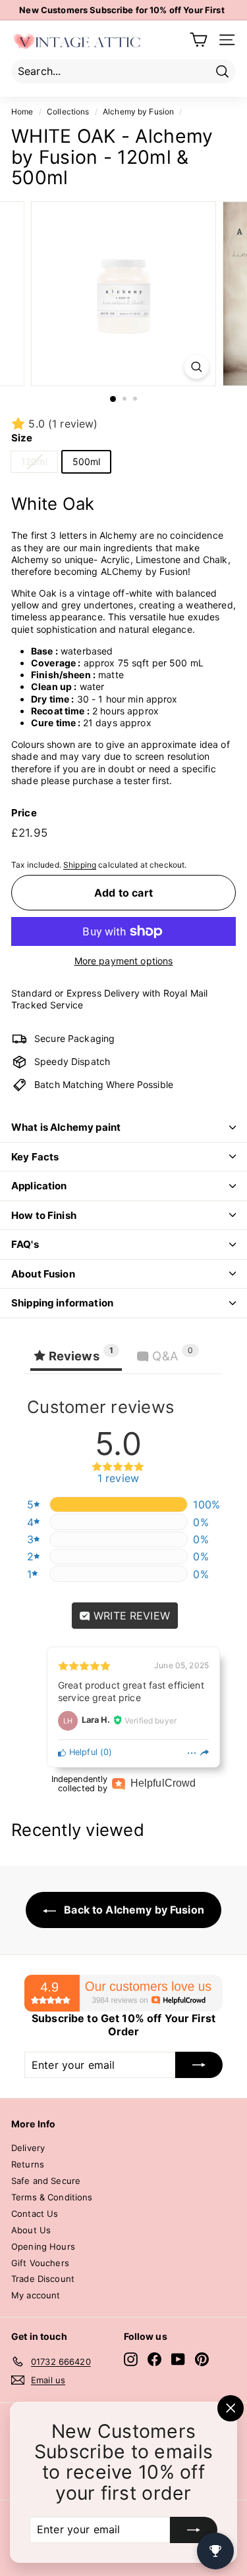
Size (22, 438)
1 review (118, 1479)
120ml (34, 461)
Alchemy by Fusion (138, 111)
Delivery (28, 2148)
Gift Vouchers (40, 2263)
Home (22, 111)
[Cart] (199, 40)
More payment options (124, 961)
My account (36, 2295)
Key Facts (35, 1157)
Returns (28, 2164)
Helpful (82, 1752)
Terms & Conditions (52, 2197)
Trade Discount (43, 2279)
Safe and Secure (46, 2181)
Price (24, 813)
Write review (130, 1616)
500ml (87, 461)
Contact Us (35, 2214)
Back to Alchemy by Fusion (133, 1910)
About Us (31, 2230)
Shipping (80, 865)
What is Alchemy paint (66, 1127)
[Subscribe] (194, 2530)
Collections (68, 111)
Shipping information (62, 1303)
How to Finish (44, 1215)
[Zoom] (197, 367)
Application (39, 1186)
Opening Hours (43, 2246)
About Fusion (43, 1274)
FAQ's (25, 1244)
